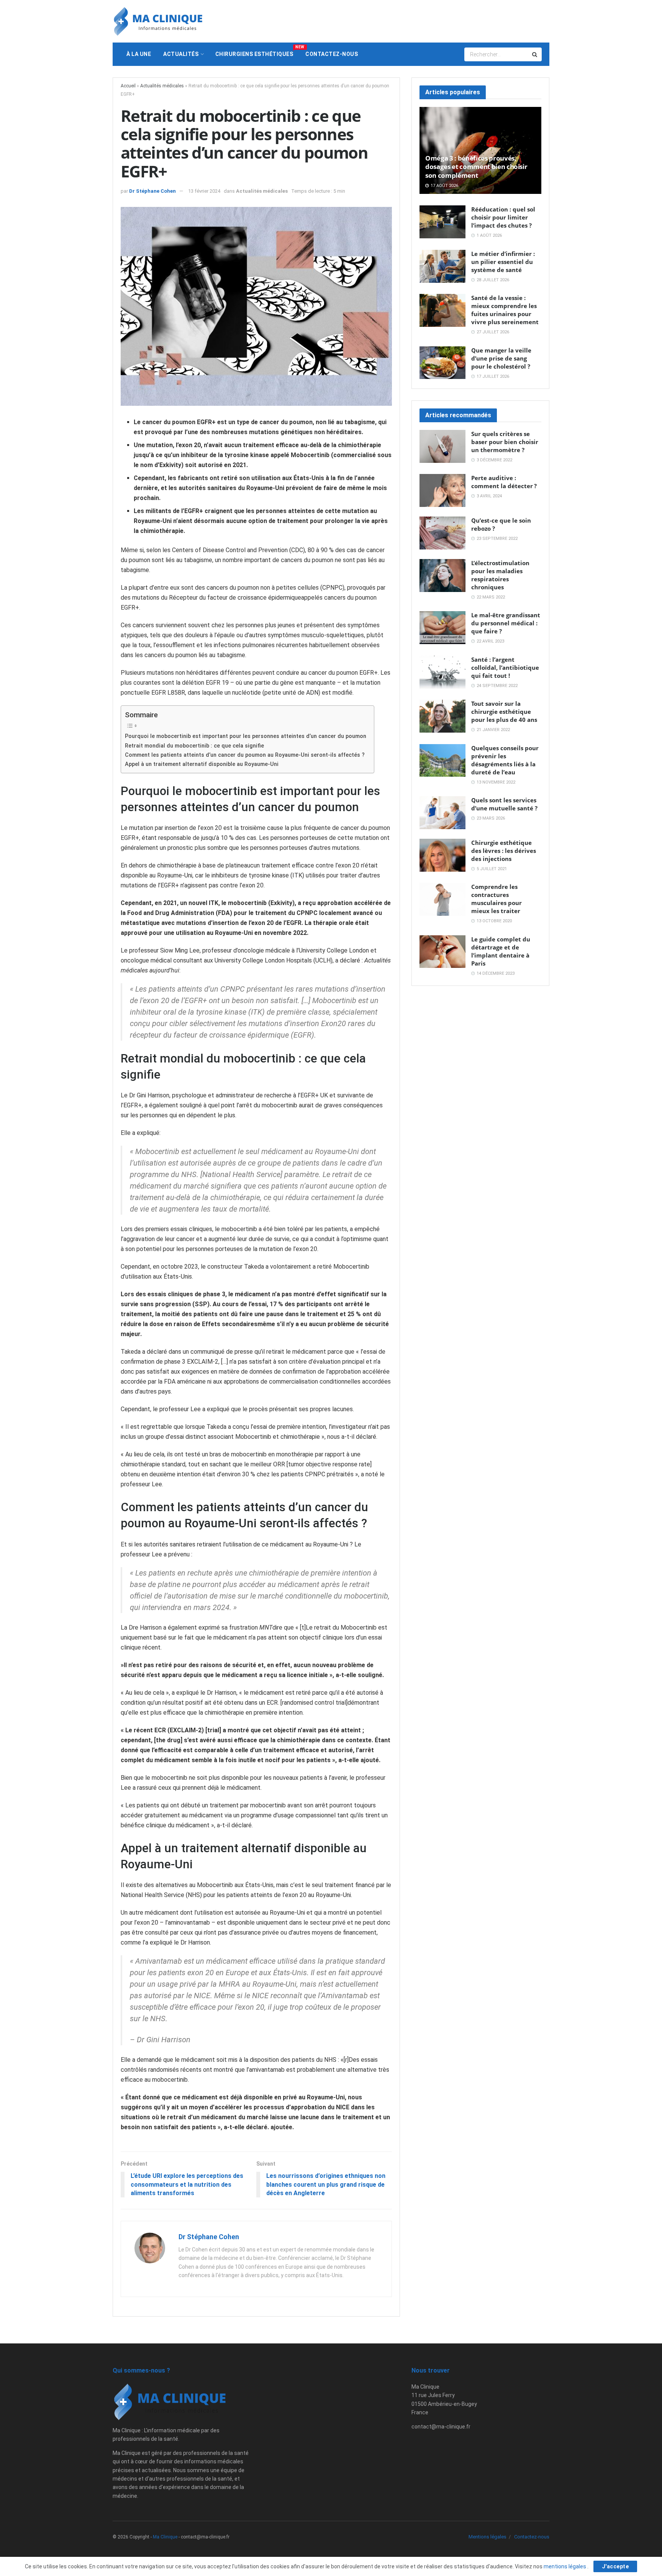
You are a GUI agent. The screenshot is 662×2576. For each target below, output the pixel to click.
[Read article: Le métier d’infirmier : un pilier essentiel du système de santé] (442, 266)
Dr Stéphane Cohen (152, 191)
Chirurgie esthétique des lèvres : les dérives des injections (504, 851)
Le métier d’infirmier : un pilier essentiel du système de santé (503, 262)
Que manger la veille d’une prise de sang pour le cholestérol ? (501, 358)
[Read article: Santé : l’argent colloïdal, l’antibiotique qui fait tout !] (442, 672)
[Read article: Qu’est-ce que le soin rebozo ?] (442, 533)
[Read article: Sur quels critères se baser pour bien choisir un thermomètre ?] (442, 446)
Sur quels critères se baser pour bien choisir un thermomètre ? (505, 442)
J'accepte (615, 2566)
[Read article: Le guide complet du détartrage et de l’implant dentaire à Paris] (442, 952)
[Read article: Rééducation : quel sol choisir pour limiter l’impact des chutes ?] (442, 222)
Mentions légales (487, 2537)
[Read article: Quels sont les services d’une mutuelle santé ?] (442, 813)
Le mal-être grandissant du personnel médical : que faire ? (506, 623)
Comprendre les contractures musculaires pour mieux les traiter (496, 899)
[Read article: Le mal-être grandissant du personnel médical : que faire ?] (442, 628)
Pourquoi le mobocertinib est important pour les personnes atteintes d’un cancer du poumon (246, 736)
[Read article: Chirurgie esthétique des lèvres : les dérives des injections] (442, 855)
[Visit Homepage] (158, 21)
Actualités (181, 54)
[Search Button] (535, 54)
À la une (139, 54)
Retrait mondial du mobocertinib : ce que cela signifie (194, 746)
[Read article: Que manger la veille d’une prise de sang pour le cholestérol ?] (442, 363)
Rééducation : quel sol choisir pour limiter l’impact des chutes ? (503, 217)
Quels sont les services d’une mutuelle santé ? (504, 804)
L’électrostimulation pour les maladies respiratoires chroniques (500, 575)
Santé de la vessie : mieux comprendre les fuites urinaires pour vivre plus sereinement (505, 310)
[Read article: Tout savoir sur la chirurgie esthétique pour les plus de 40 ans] (442, 716)
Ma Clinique (165, 2537)
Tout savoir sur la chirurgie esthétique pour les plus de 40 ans (504, 712)
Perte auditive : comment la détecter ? (504, 482)
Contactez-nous (332, 54)
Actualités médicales (162, 86)
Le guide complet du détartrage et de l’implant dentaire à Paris (501, 951)
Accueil (128, 86)
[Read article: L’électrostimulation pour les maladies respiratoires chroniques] (442, 576)
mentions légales (565, 2566)
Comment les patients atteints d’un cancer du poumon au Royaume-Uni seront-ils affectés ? (245, 755)
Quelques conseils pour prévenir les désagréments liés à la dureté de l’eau (505, 760)
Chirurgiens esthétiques (257, 51)
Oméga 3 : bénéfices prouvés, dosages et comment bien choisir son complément (476, 167)
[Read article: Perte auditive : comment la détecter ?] (442, 490)
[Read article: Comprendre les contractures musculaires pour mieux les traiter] (442, 899)
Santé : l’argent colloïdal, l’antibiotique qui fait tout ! (505, 667)
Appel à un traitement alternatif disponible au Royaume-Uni (202, 764)
